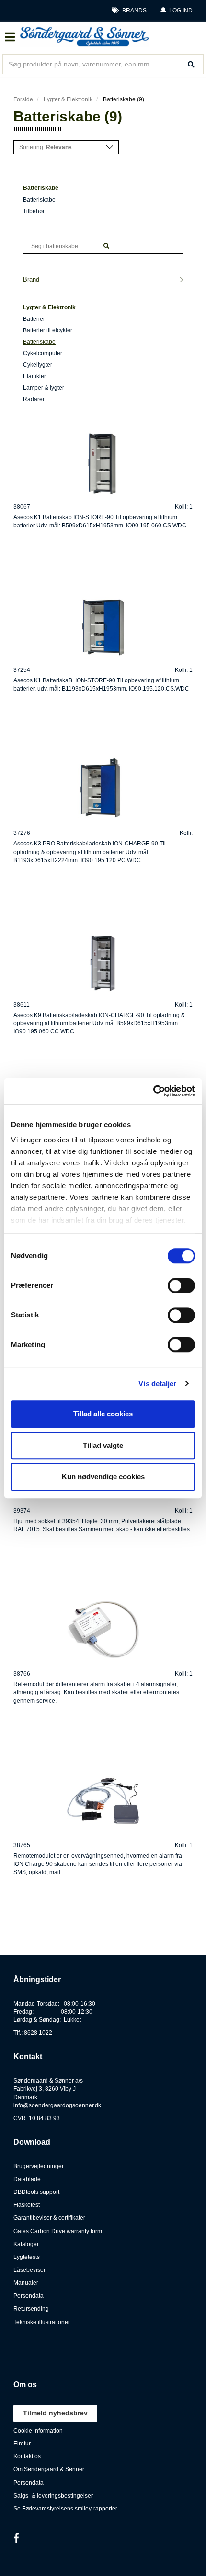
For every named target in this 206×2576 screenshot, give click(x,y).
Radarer (34, 399)
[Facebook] (17, 2538)
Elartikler (34, 376)
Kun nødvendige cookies (103, 1476)
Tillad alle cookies (103, 1414)
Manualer (26, 2283)
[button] (176, 11)
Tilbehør (34, 211)
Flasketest (27, 2205)
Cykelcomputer (43, 353)
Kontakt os (27, 2456)
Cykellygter (38, 365)
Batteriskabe (39, 200)
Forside (23, 99)
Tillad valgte (103, 1445)
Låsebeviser (29, 2270)
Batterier (34, 319)
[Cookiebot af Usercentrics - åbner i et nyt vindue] (153, 1091)
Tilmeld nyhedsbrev (55, 2413)
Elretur (22, 2444)
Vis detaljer (157, 1384)
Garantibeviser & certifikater (49, 2218)
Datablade (27, 2179)
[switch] (181, 1285)
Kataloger (26, 2244)
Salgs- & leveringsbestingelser (53, 2496)
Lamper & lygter (44, 388)
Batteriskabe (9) (124, 99)
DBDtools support (36, 2192)
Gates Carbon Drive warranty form (58, 2231)
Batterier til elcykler (48, 330)
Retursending (31, 2309)
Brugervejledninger (39, 2166)
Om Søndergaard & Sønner (49, 2469)
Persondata (29, 2296)
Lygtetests (27, 2257)
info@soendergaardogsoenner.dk (57, 2105)
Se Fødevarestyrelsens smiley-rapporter (65, 2509)
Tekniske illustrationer (42, 2322)
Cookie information (38, 2431)
